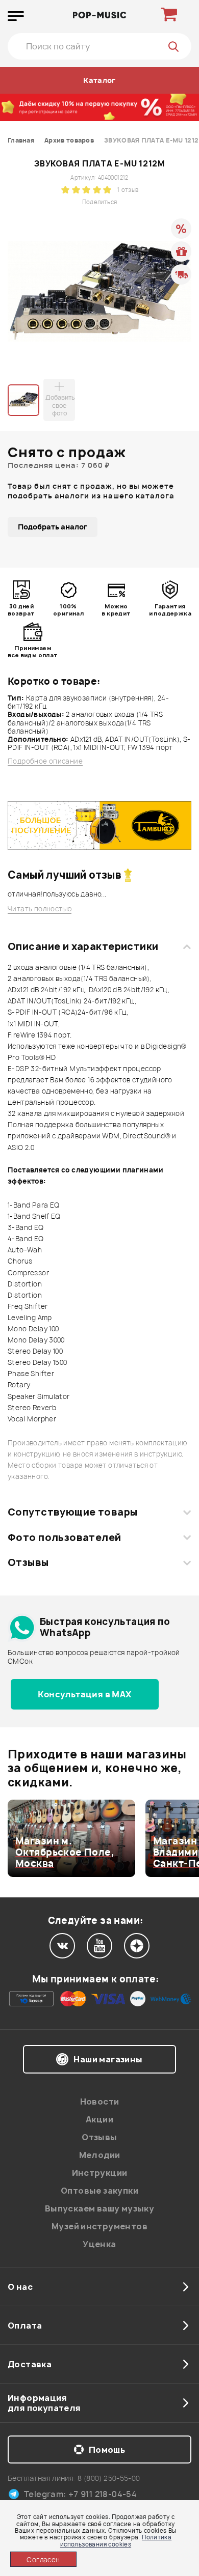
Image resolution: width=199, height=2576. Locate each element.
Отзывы (28, 1562)
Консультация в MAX (84, 1694)
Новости (100, 2102)
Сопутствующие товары (72, 1512)
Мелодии (100, 2155)
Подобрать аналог (53, 527)
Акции (99, 2119)
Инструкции (100, 2173)
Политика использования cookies (116, 2540)
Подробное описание (45, 761)
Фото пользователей (65, 1537)
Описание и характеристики (83, 946)
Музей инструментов (99, 2226)
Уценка (99, 2244)
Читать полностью (40, 909)
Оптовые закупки (99, 2191)
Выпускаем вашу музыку (99, 2208)
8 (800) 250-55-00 (109, 2478)
